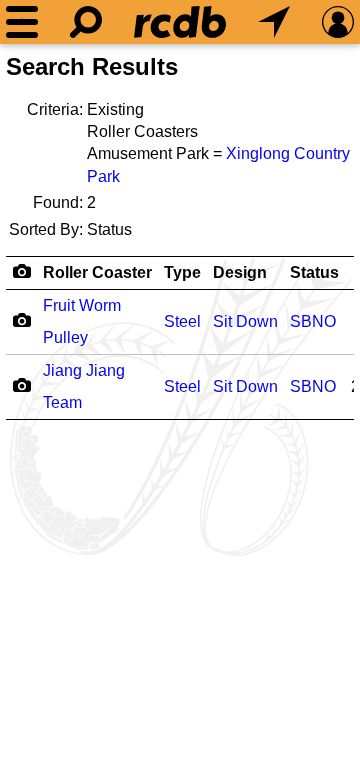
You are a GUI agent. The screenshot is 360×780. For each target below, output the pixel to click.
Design (240, 272)
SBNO (313, 321)
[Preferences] (338, 22)
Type (182, 272)
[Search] (86, 22)
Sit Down (245, 321)
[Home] (180, 22)
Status (314, 272)
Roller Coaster (97, 272)
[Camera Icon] (21, 320)
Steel (182, 321)
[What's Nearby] (274, 22)
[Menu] (22, 22)
